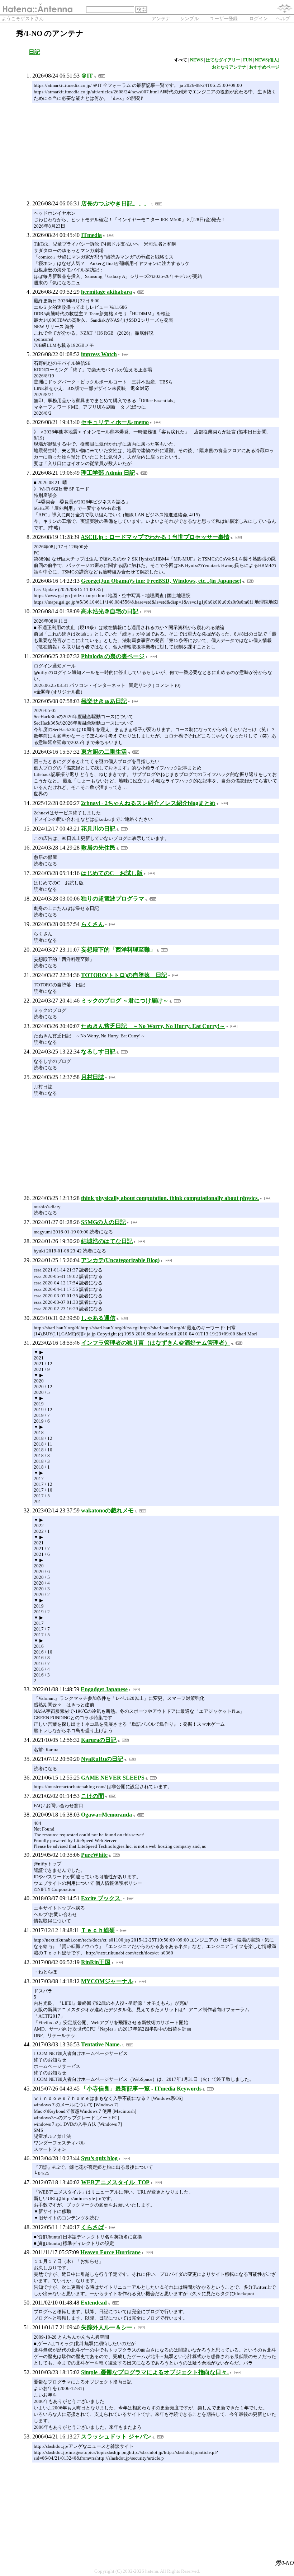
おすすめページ (264, 67)
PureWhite (94, 1855)
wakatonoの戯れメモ (107, 1510)
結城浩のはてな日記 (107, 1241)
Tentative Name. (101, 2044)
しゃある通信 (98, 1318)
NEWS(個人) (267, 60)
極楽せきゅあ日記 (104, 701)
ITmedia (91, 235)
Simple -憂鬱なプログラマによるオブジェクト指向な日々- (155, 2372)
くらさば (93, 2227)
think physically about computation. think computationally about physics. (170, 1198)
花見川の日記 (98, 829)
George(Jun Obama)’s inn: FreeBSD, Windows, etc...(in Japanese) (161, 581)
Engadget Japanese (104, 1689)
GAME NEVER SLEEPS (113, 1778)
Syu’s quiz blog (99, 2158)
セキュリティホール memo (115, 422)
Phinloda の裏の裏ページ (113, 656)
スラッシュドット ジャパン (116, 2436)
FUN (248, 60)
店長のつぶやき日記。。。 (115, 203)
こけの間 (93, 1796)
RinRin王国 (96, 1962)
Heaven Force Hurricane (110, 2252)
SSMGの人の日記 (103, 1222)
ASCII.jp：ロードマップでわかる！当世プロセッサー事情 (155, 537)
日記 (34, 52)
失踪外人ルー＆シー (107, 2327)
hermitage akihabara (106, 292)
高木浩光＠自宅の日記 (110, 611)
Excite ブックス (101, 1898)
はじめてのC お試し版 (112, 873)
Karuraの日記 (99, 1740)
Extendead (94, 2303)
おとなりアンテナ (229, 67)
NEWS (196, 60)
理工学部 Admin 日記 (108, 473)
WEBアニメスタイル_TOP (115, 2182)
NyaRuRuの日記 (102, 1759)
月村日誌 (93, 1077)
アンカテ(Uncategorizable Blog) (120, 1260)
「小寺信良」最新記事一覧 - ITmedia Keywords (141, 2089)
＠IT (87, 76)
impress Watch (99, 354)
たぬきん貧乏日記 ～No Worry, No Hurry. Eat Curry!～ (153, 1026)
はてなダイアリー (223, 60)
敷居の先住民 (98, 848)
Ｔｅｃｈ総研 (98, 1930)
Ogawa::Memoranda (106, 1815)
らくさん (93, 924)
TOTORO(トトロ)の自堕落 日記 (124, 975)
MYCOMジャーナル (107, 1981)
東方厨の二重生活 (104, 752)
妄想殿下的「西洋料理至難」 (118, 950)
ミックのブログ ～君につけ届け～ (125, 1001)
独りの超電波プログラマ (113, 899)
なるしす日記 (98, 1052)
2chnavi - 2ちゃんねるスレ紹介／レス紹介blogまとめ (148, 803)
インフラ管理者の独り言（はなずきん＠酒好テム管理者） (156, 1343)
